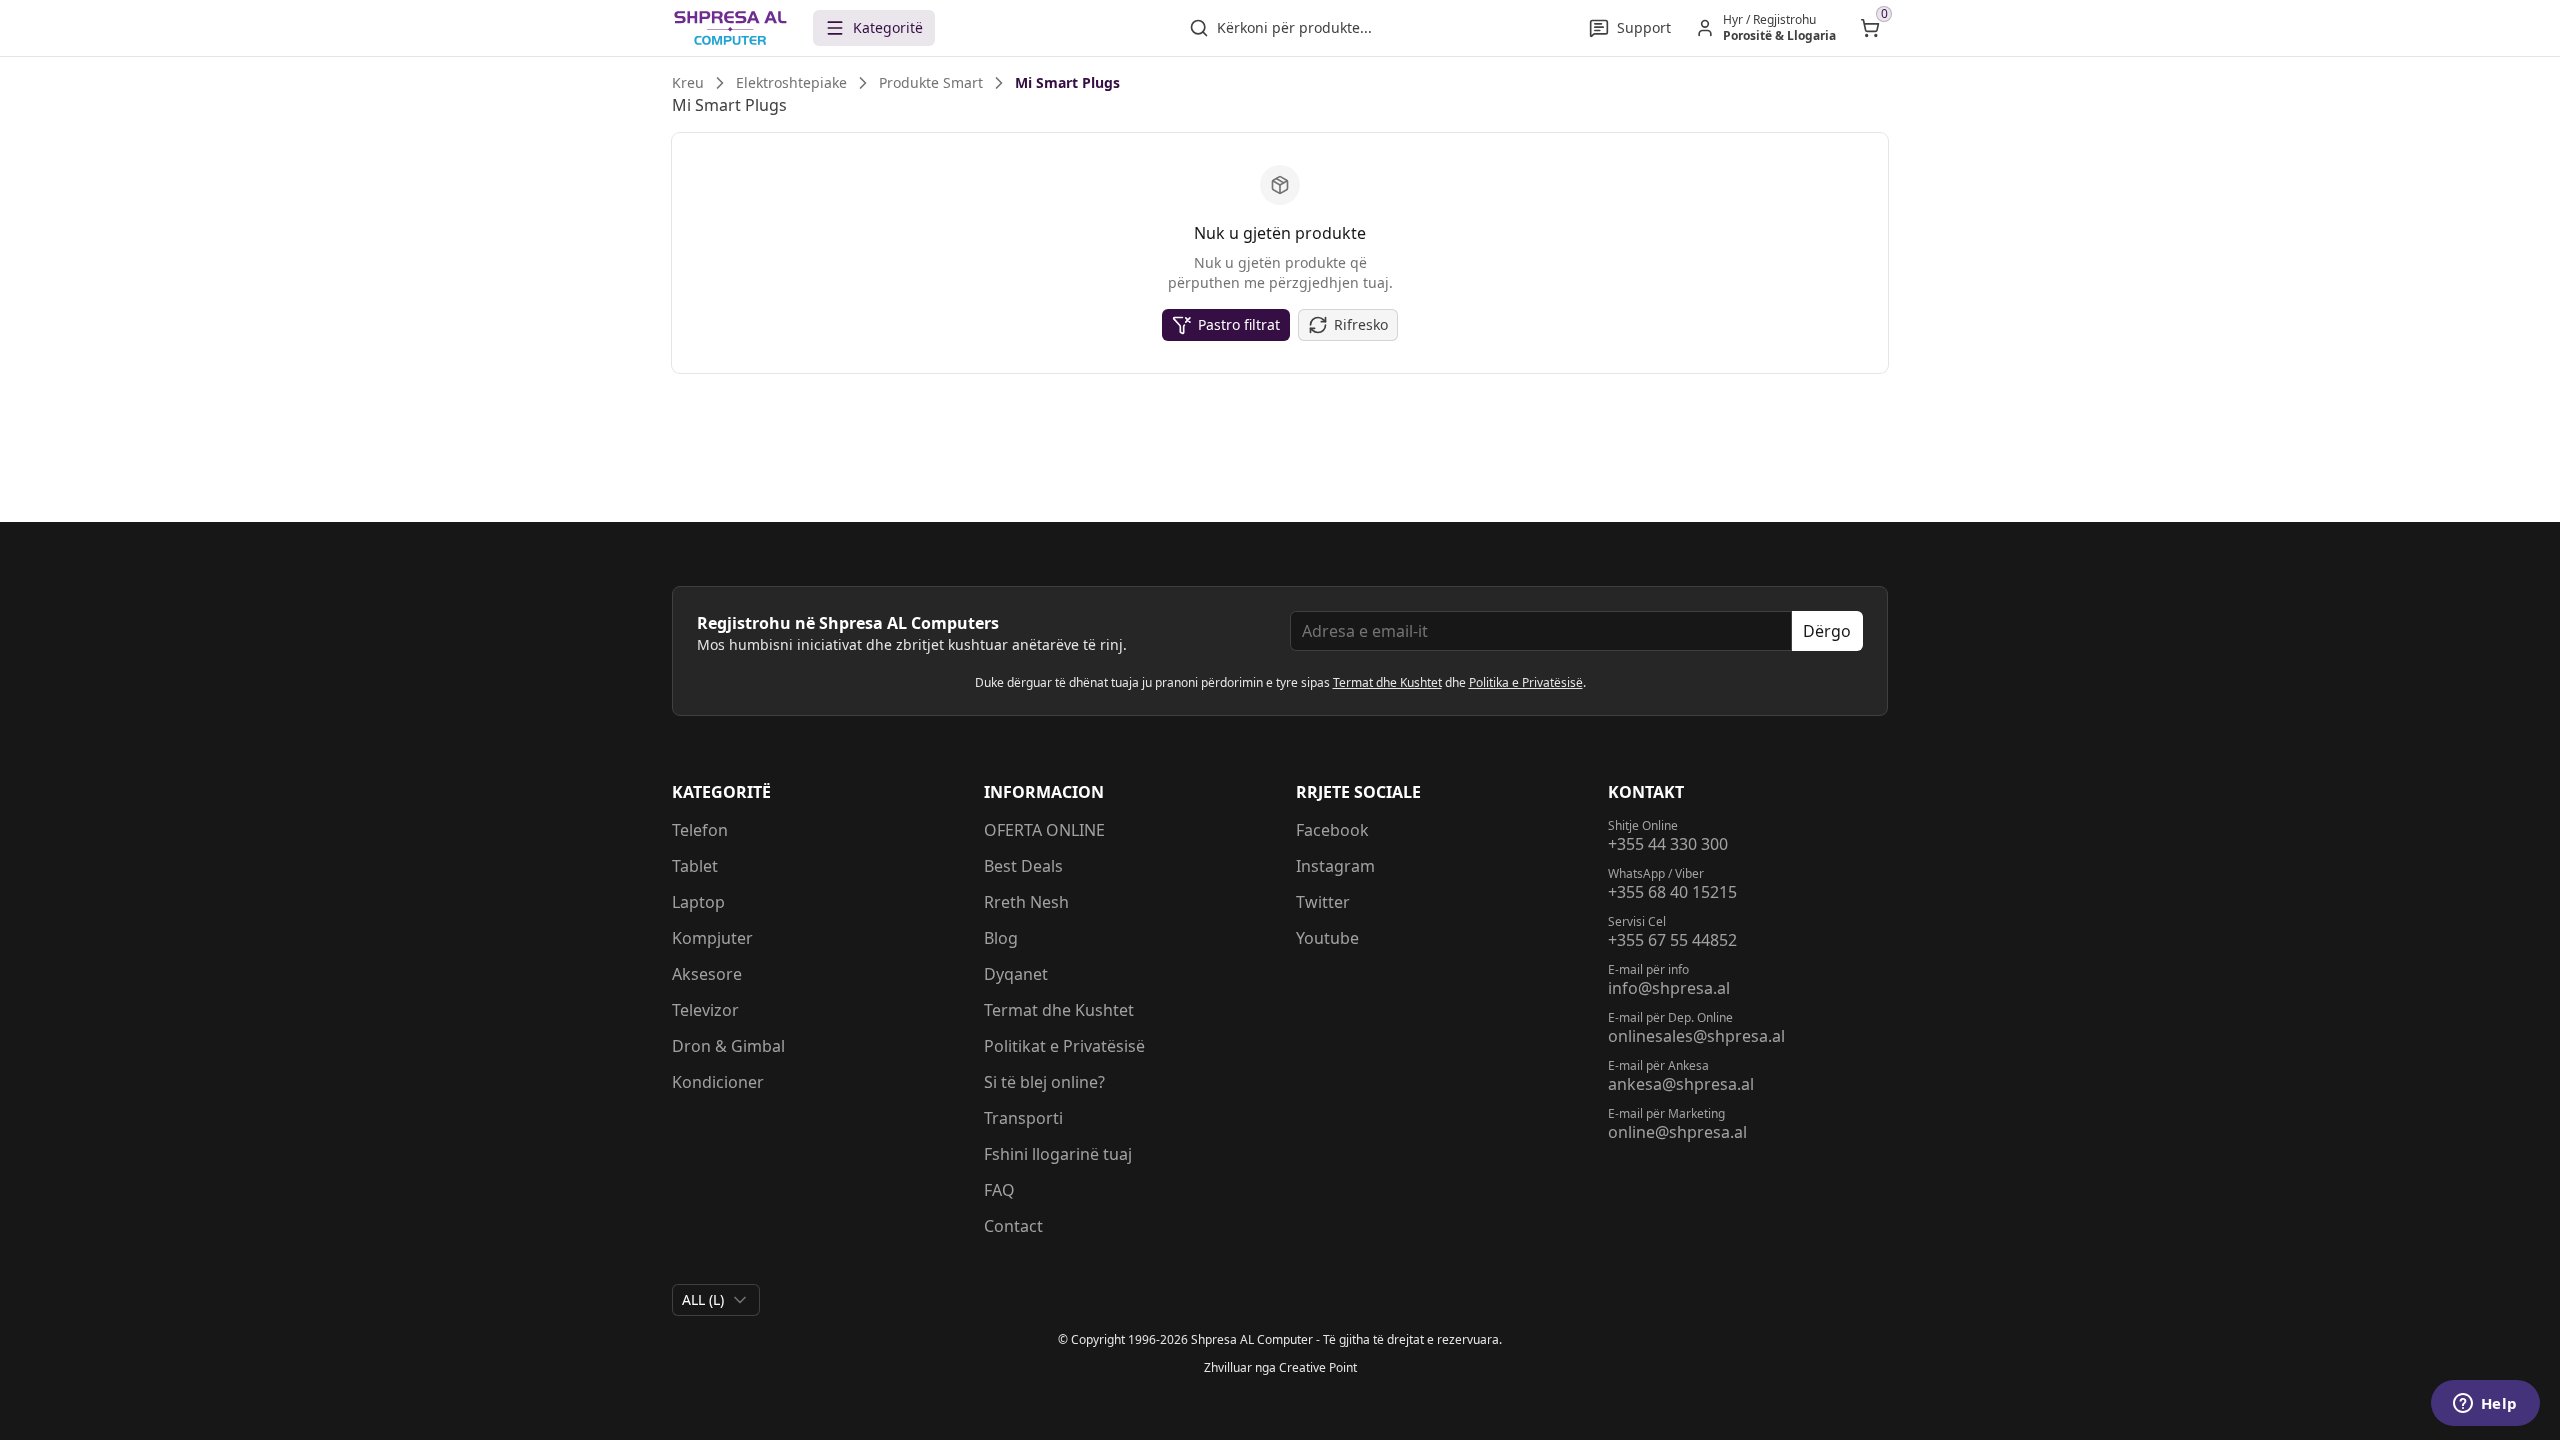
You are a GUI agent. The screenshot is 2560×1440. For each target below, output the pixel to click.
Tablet (695, 866)
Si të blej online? (1044, 1082)
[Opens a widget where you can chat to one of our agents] (2485, 1405)
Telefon (700, 830)
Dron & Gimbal (728, 1046)
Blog (1001, 938)
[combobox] (716, 1300)
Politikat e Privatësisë (1064, 1046)
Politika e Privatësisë (1526, 682)
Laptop (698, 902)
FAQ (999, 1190)
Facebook (1332, 830)
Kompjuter (712, 938)
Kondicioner (718, 1082)
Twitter (1323, 902)
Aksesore (707, 974)
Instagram (1335, 866)
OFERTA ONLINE (1044, 830)
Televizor (705, 1010)
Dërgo (1827, 631)
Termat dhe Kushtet (1387, 682)
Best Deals (1023, 866)
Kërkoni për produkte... (1294, 27)
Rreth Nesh (1026, 902)
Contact (1013, 1226)
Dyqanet (1016, 974)
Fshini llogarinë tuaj (1058, 1154)
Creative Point (1318, 1367)
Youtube (1327, 938)
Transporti (1023, 1118)
